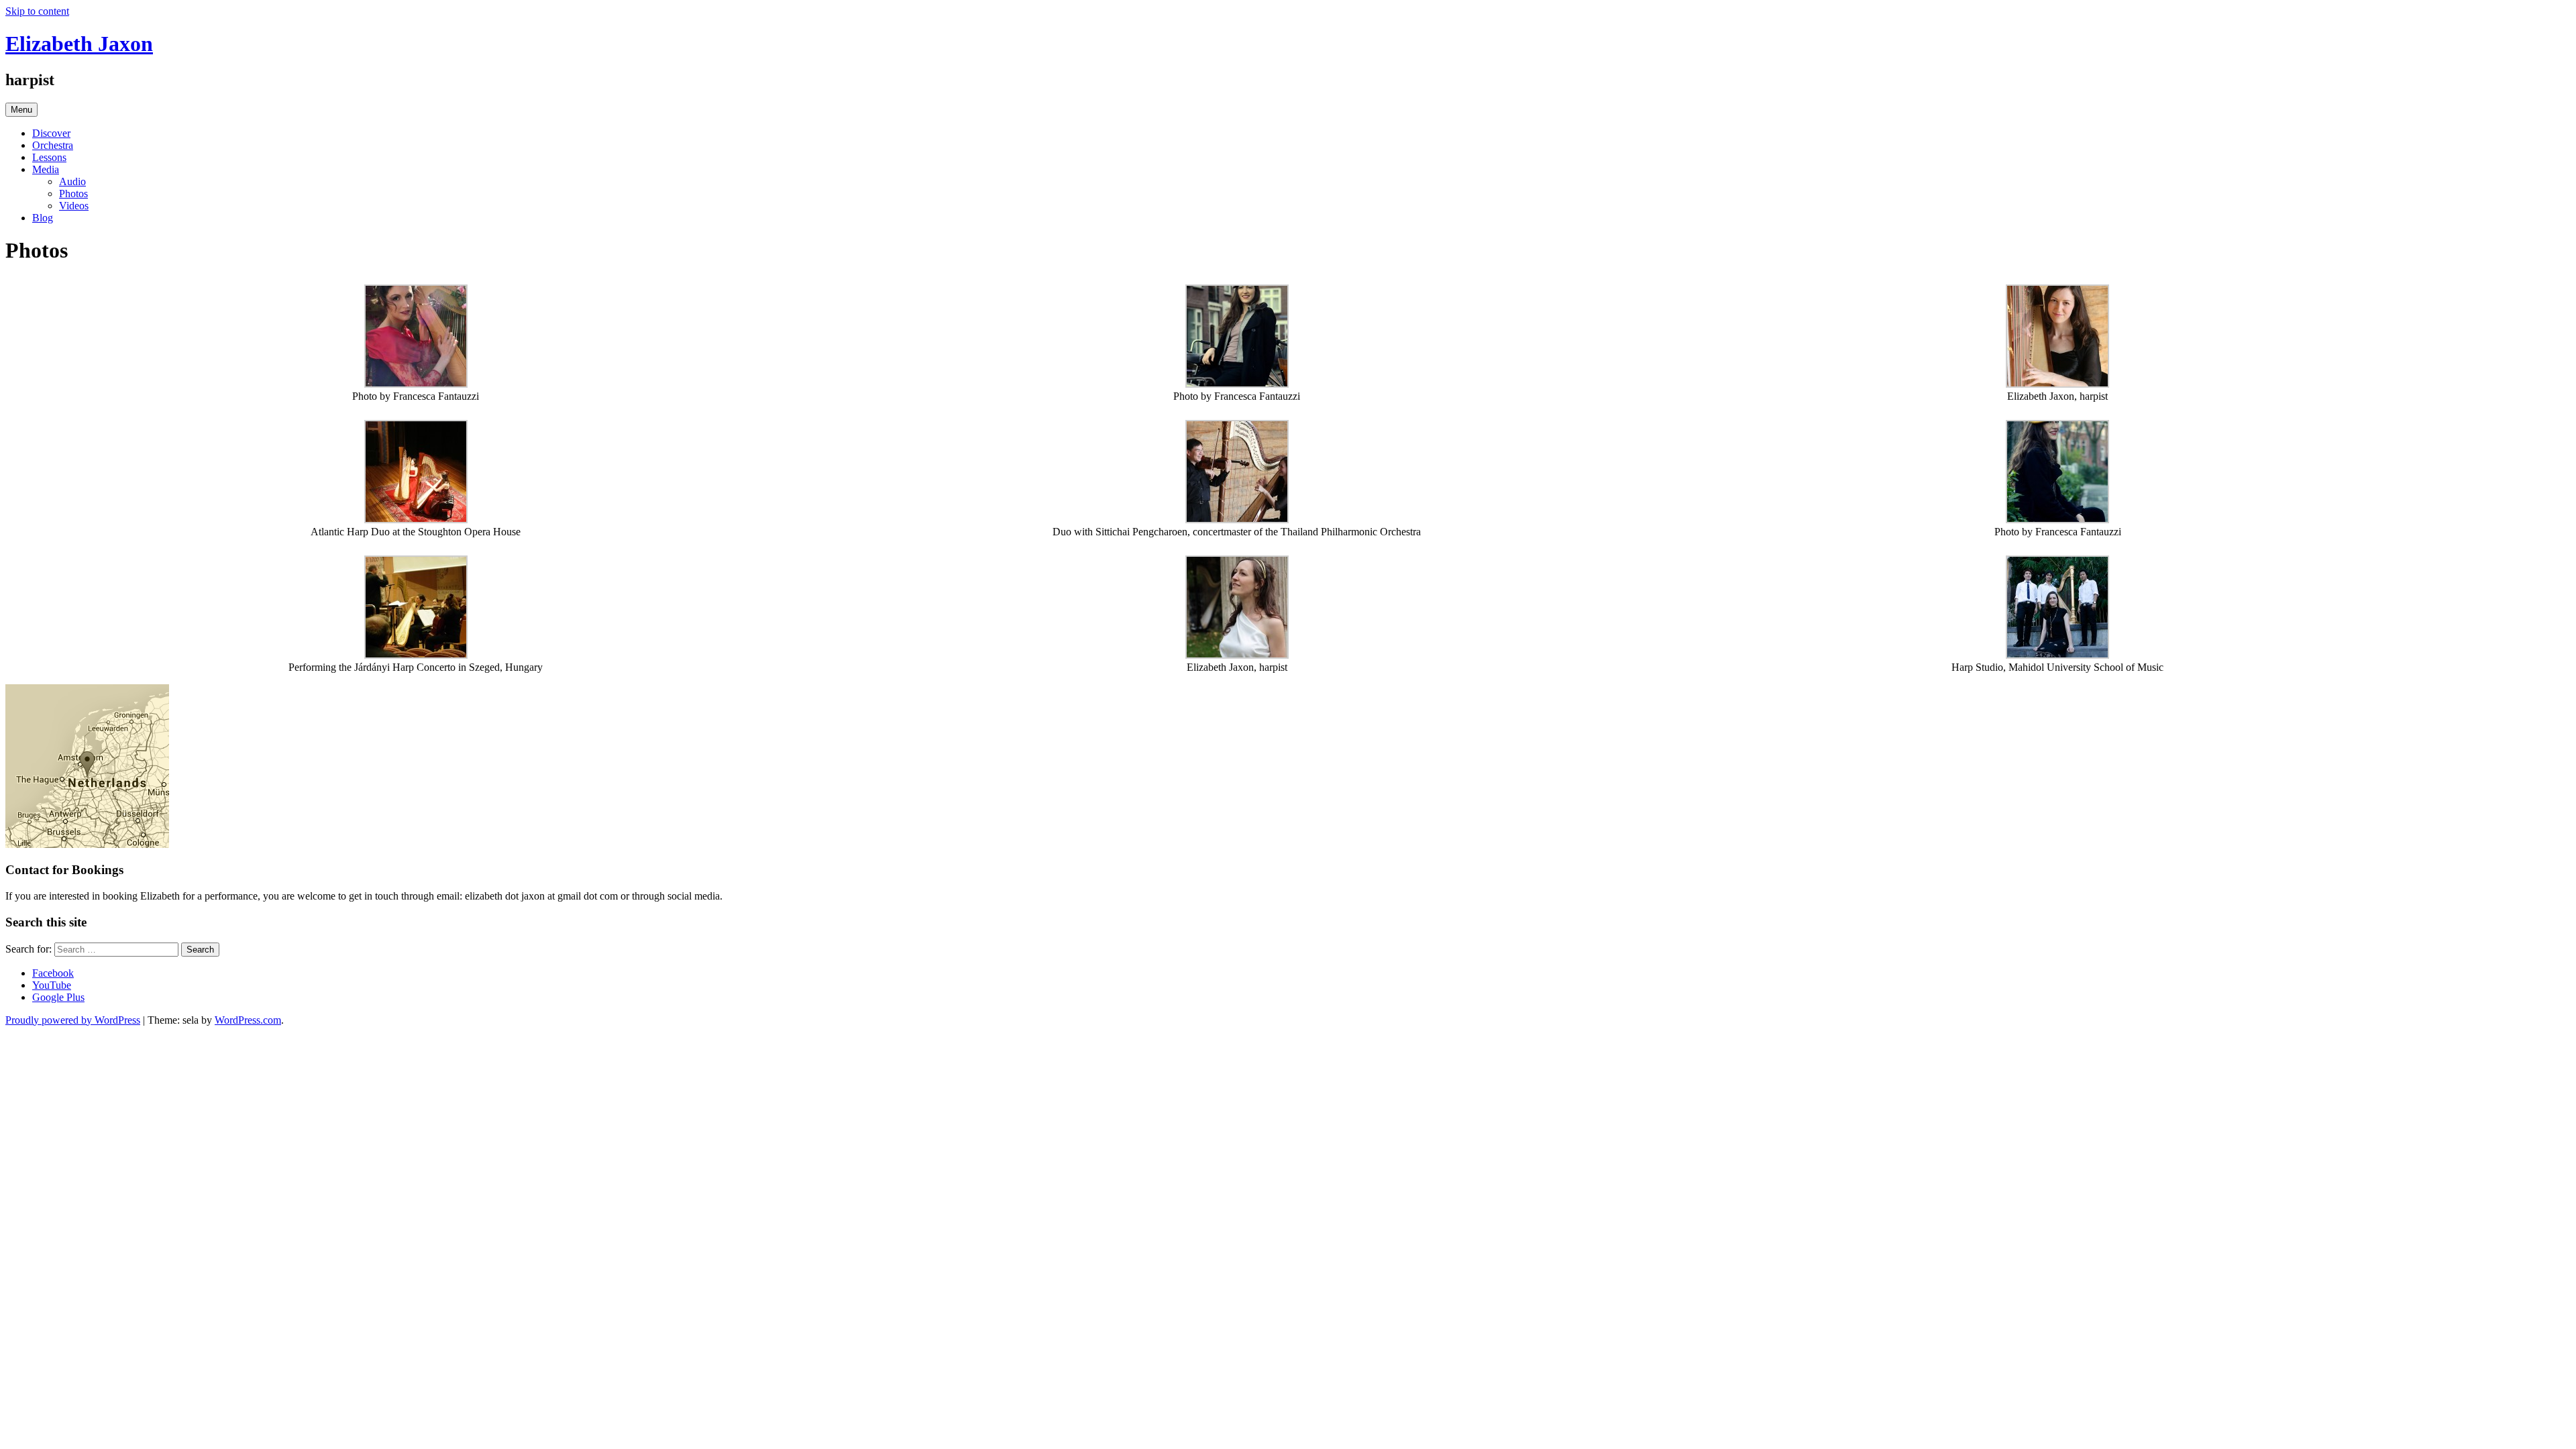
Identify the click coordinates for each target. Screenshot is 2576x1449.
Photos (73, 194)
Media (46, 169)
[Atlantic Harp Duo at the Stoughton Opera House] (416, 520)
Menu (21, 110)
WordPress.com (248, 1020)
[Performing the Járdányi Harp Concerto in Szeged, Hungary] (416, 655)
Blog (43, 218)
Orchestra (53, 145)
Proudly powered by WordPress (73, 1020)
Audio (72, 181)
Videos (74, 206)
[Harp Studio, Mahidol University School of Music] (2057, 655)
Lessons (49, 157)
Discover (51, 133)
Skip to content (37, 11)
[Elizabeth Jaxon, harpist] (2057, 384)
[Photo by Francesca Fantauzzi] (416, 384)
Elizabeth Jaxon (79, 44)
